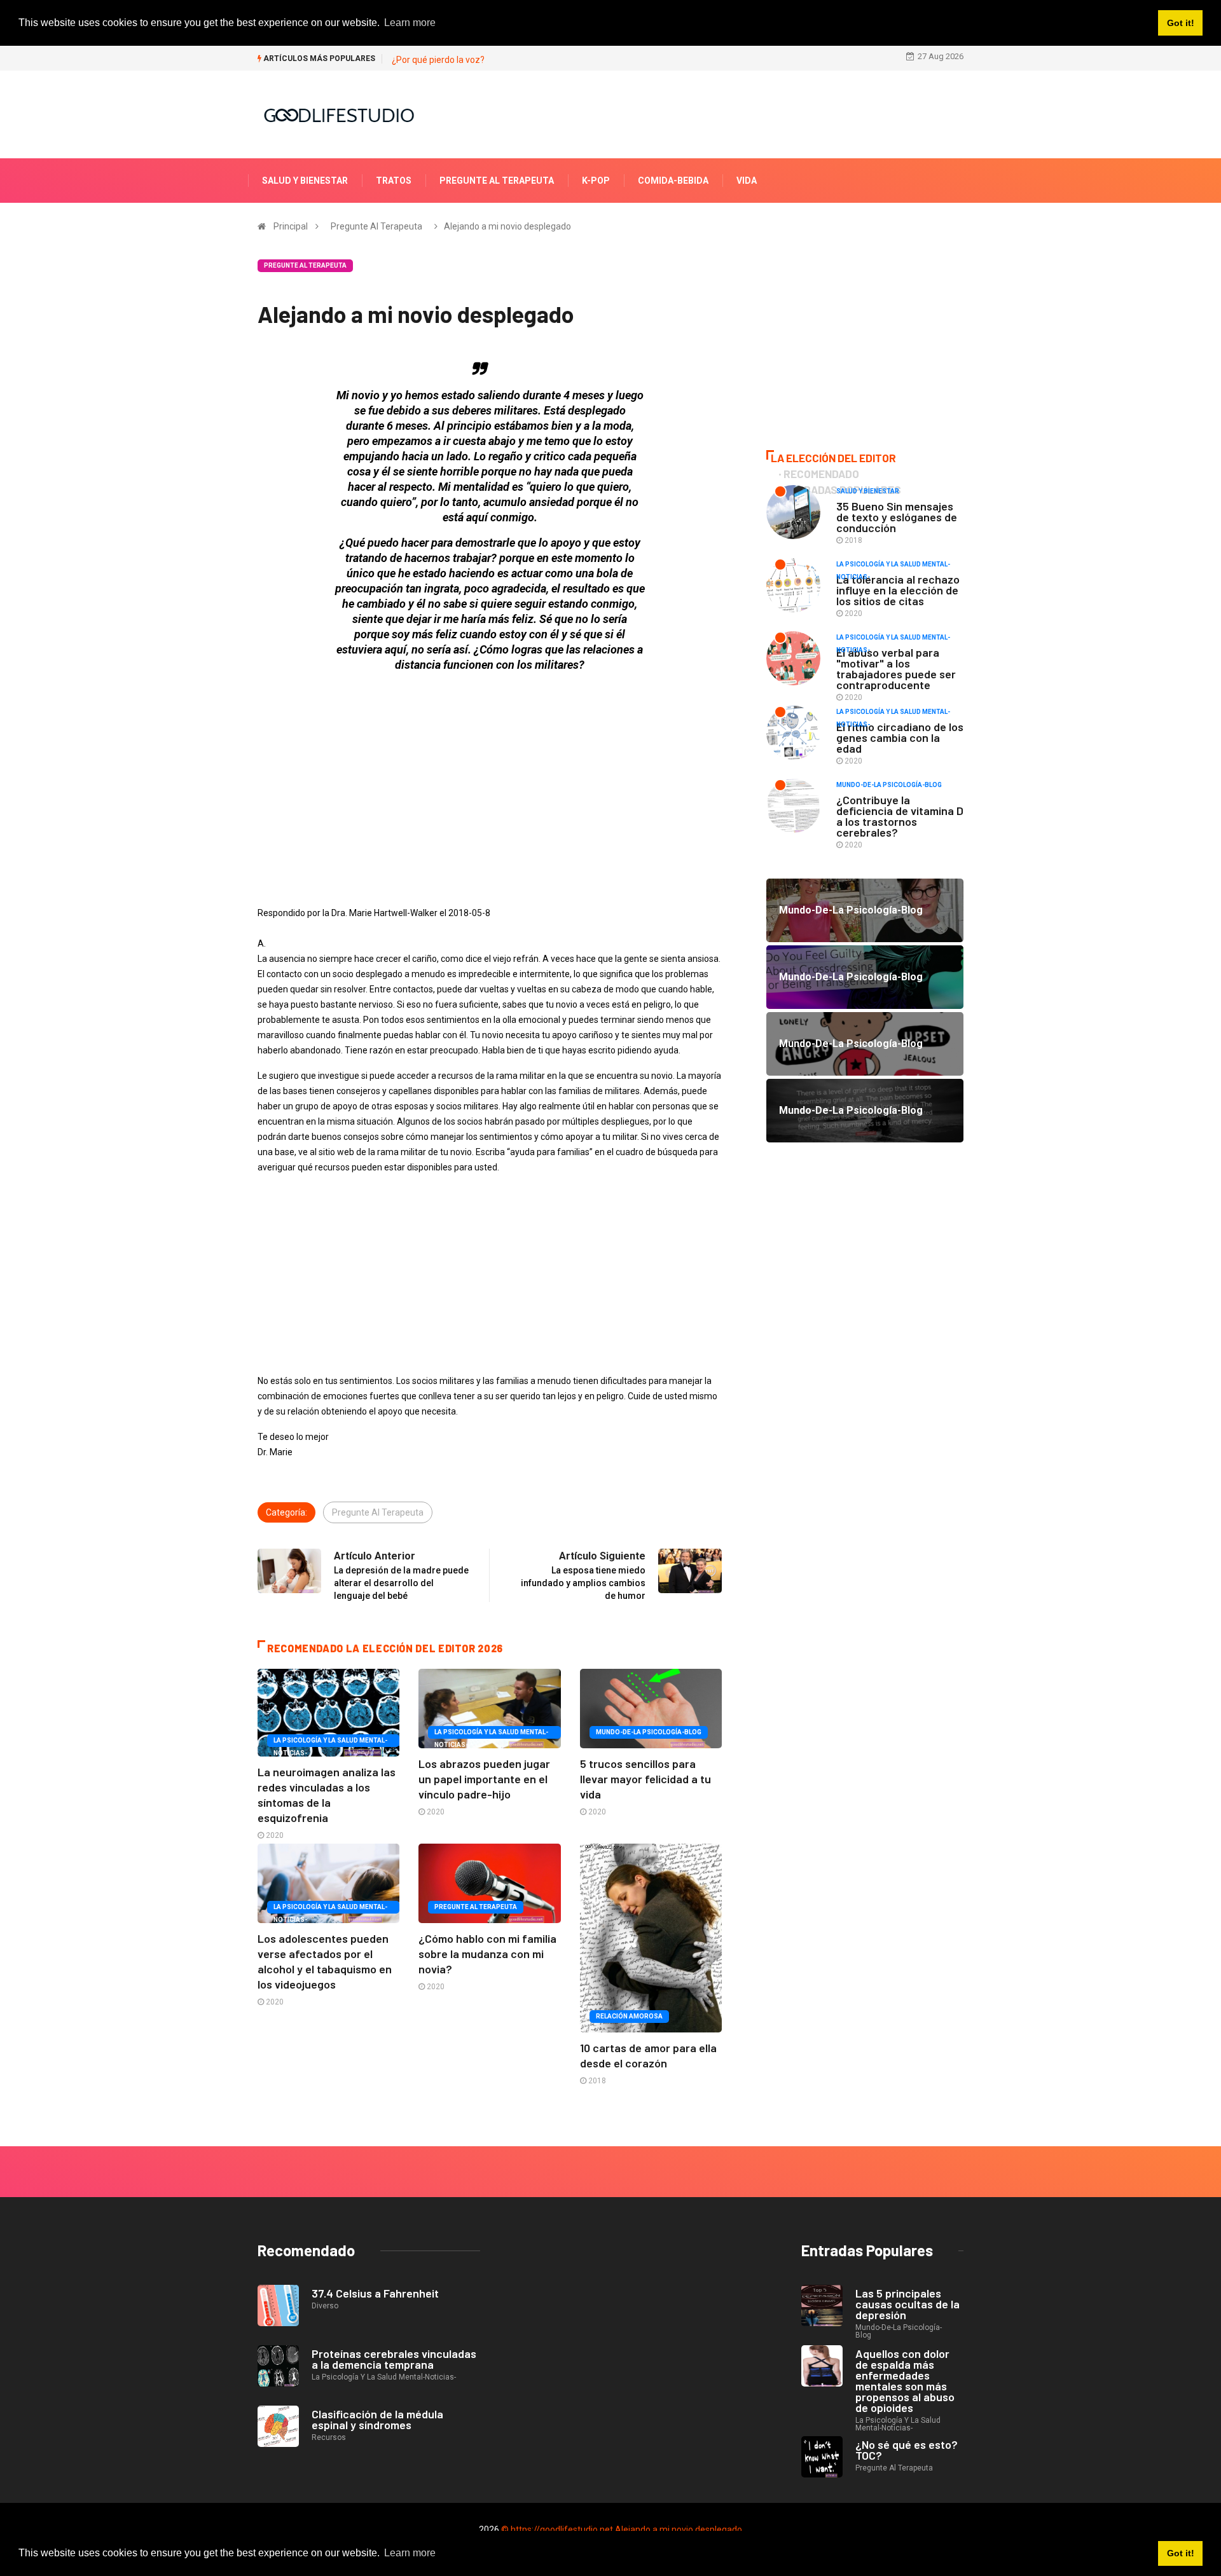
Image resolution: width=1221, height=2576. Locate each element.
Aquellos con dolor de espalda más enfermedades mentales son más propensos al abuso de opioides (905, 2381)
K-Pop (596, 181)
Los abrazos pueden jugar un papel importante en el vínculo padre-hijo (484, 1779)
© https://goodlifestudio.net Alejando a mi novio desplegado (622, 2530)
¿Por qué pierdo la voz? (438, 60)
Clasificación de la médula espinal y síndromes (377, 2419)
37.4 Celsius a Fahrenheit (375, 2293)
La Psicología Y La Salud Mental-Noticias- (330, 1742)
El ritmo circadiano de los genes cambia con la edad (900, 737)
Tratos (394, 181)
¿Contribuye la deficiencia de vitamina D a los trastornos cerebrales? (900, 816)
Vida (747, 181)
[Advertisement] (490, 772)
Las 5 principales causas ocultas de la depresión (907, 2304)
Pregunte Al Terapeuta (497, 181)
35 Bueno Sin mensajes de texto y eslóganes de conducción (897, 517)
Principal (291, 226)
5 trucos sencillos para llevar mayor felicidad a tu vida (645, 1779)
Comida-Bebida (673, 181)
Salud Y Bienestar (305, 181)
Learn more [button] (410, 2553)
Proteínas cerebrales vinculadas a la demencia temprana (394, 2359)
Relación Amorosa (629, 2016)
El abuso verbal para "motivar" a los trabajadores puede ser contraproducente (896, 668)
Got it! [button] (1181, 2553)
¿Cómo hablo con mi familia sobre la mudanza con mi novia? (487, 1954)
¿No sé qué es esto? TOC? (907, 2450)
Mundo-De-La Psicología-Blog (649, 1732)
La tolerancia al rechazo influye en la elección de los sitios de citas (898, 590)
